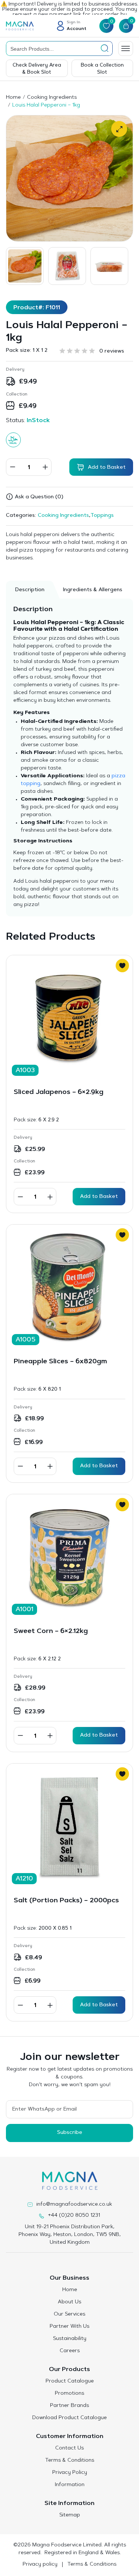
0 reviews (112, 351)
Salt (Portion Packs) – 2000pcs (66, 1901)
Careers (70, 2351)
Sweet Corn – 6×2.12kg (51, 1632)
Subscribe (70, 2133)
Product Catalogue (70, 2381)
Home (13, 98)
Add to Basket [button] (99, 1197)
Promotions (69, 2394)
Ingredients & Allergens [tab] (93, 590)
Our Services (69, 2314)
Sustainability (70, 2339)
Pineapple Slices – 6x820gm (60, 1362)
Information (70, 2485)
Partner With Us (69, 2327)
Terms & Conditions (70, 2461)
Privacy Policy (70, 2473)
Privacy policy (40, 2565)
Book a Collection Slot (102, 69)
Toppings (102, 516)
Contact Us (69, 2448)
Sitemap (70, 2515)
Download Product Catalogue (69, 2418)
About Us (69, 2302)
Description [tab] (30, 590)
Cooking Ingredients (52, 98)
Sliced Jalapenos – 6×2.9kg (59, 1092)
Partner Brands (69, 2406)
